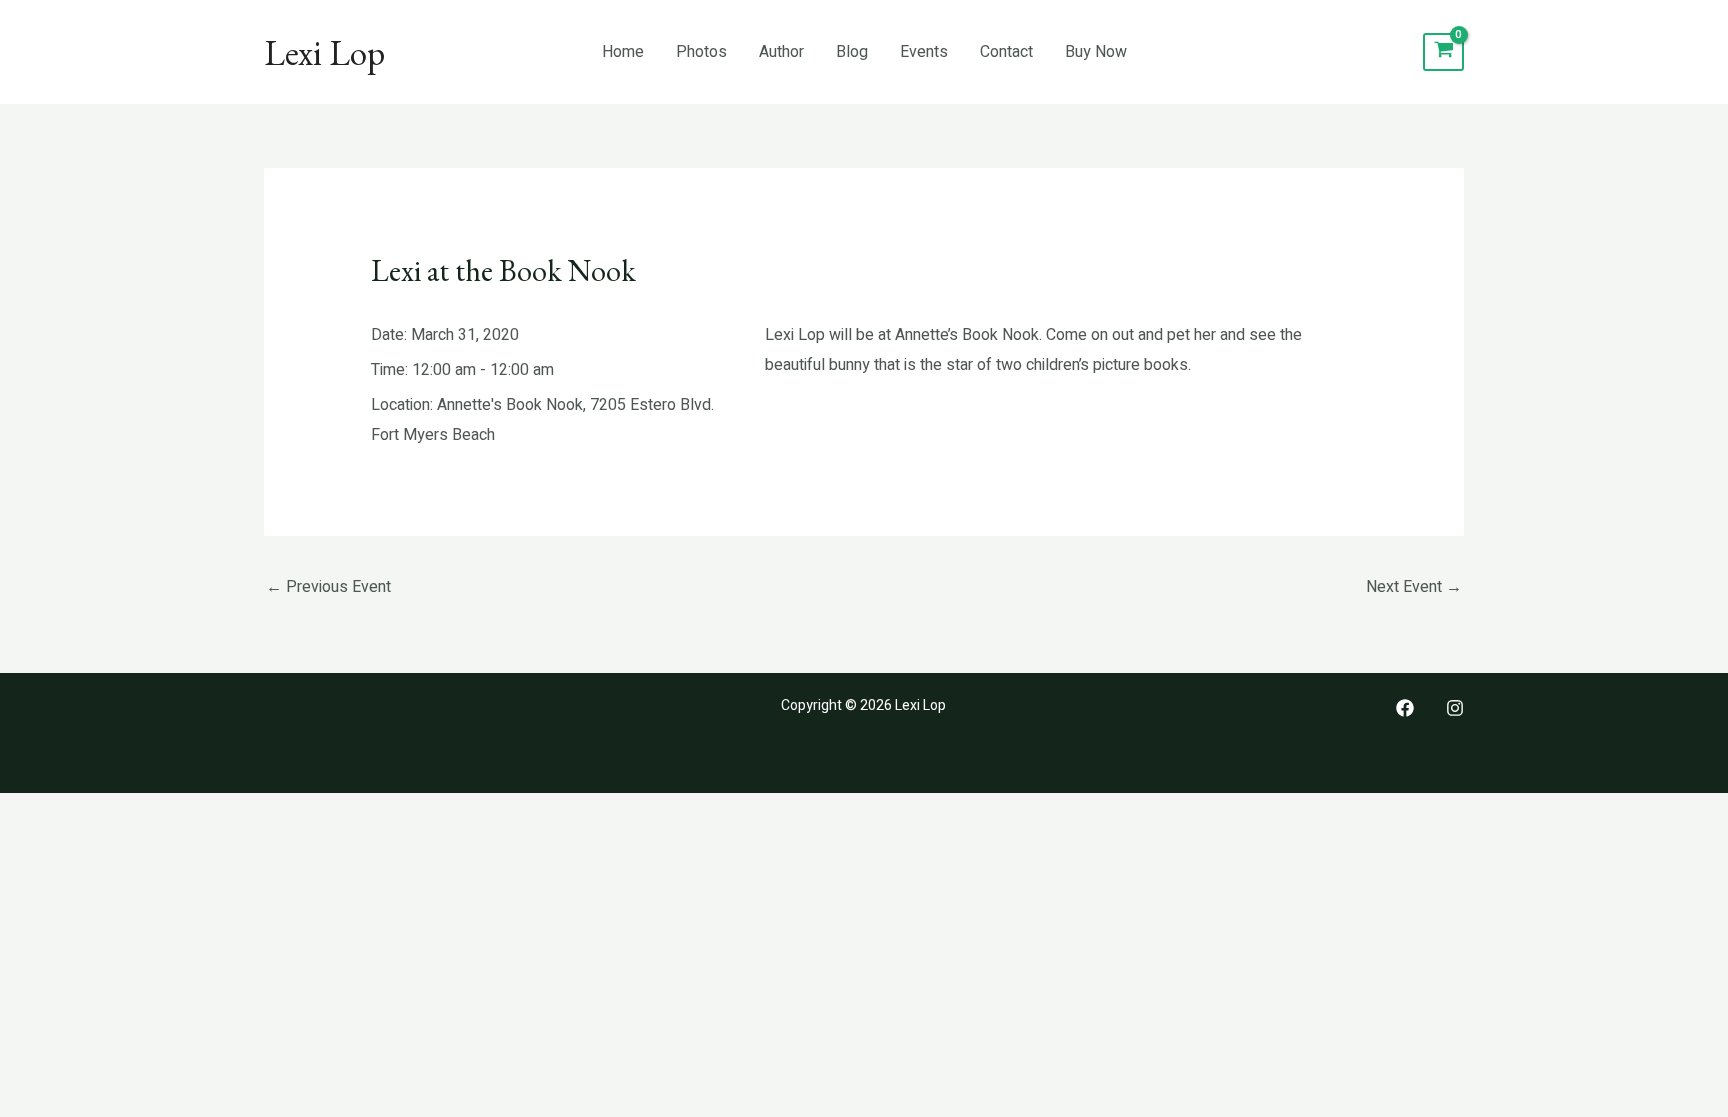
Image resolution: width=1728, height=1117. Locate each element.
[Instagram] (1455, 708)
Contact (1006, 52)
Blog (852, 52)
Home (623, 52)
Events (924, 52)
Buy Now (1096, 52)
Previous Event (328, 587)
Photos (701, 52)
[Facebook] (1405, 708)
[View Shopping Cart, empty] (1443, 52)
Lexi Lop (324, 52)
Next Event (1414, 587)
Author (781, 52)
